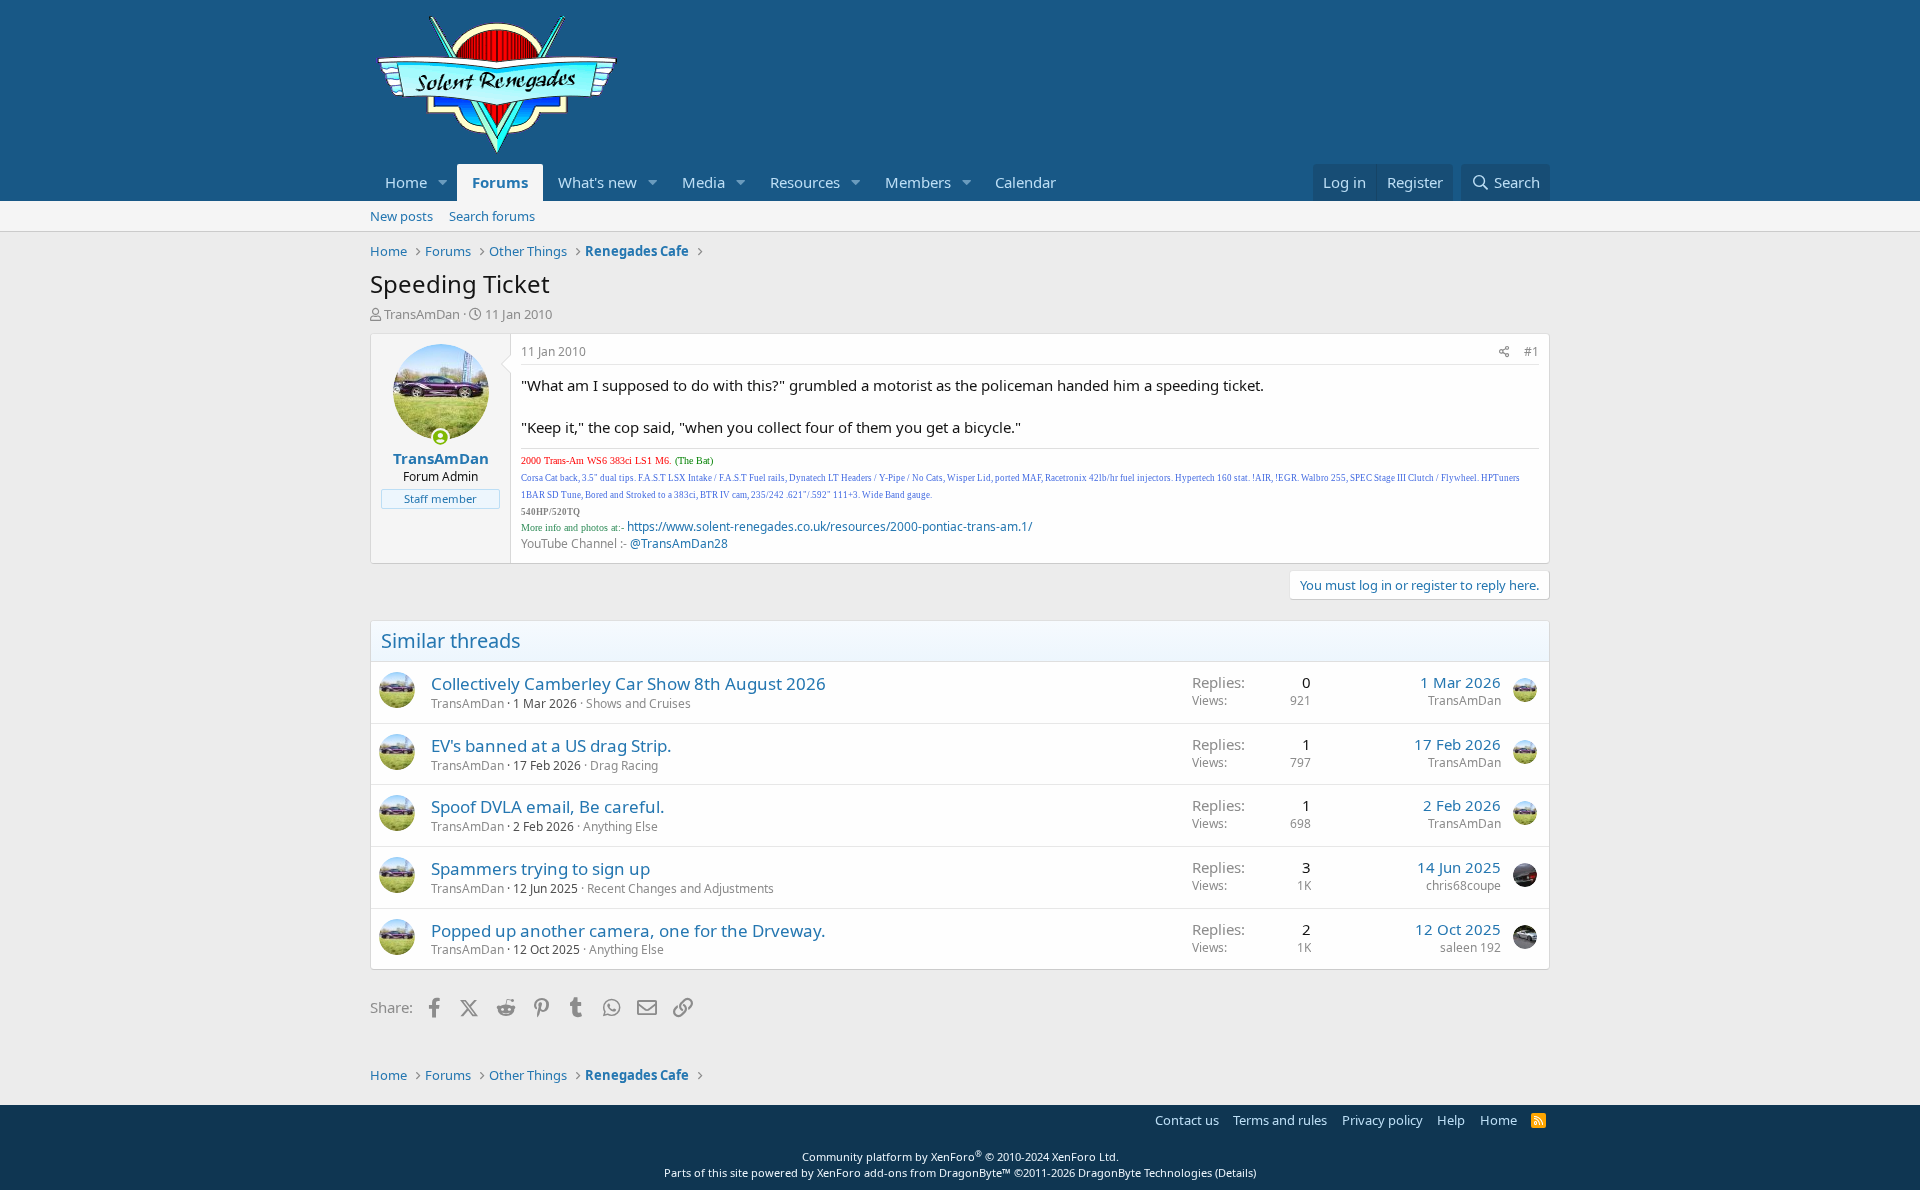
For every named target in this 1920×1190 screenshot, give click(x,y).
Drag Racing (624, 765)
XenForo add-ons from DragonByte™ (914, 1172)
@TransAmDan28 (679, 543)
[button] (443, 182)
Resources (805, 182)
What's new (597, 182)
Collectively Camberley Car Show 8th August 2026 (628, 683)
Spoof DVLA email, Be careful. (548, 806)
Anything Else (620, 826)
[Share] (1504, 352)
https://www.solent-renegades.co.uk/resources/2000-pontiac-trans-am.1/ (829, 526)
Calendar (1025, 182)
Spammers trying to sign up (540, 868)
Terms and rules (1280, 1120)
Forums (500, 182)
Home (406, 182)
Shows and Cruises (638, 703)
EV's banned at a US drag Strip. (551, 745)
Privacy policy (1382, 1120)
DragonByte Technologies (1145, 1172)
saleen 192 (1470, 947)
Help (1451, 1120)
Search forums (492, 216)
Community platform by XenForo (960, 1156)
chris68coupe (1463, 885)
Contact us (1187, 1120)
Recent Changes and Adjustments (680, 888)
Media (703, 182)
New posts (401, 216)
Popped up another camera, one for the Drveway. (628, 930)
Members (918, 182)
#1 (1531, 351)
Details (1235, 1172)
